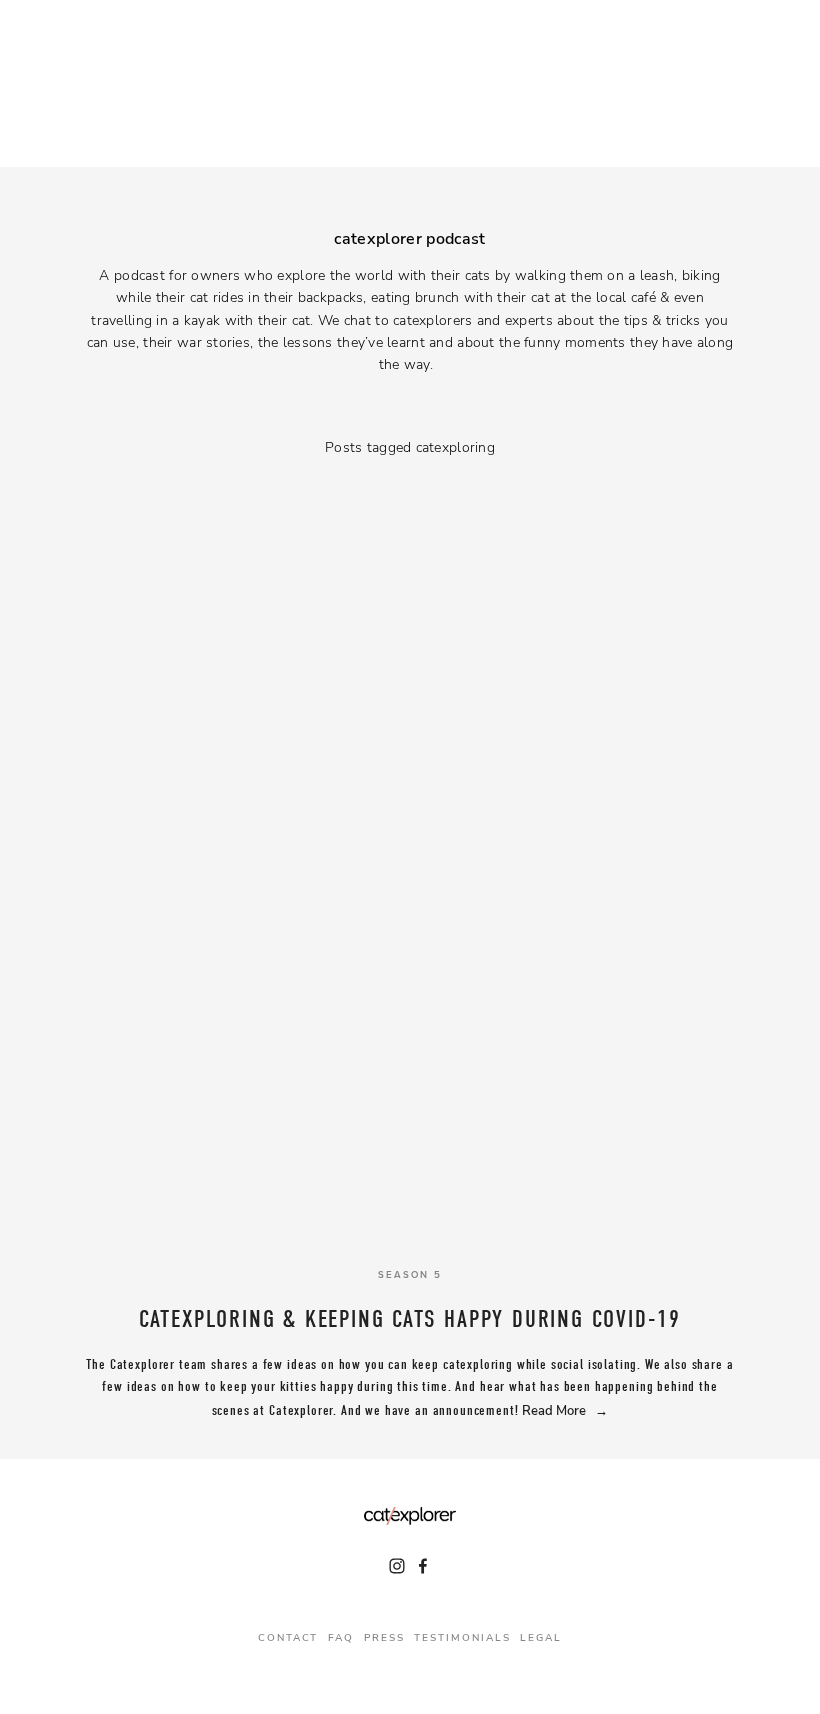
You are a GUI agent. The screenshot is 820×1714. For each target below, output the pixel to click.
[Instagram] (397, 1566)
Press (384, 1637)
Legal (541, 1637)
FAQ (341, 1637)
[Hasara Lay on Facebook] (423, 1566)
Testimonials (462, 1637)
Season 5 (410, 1274)
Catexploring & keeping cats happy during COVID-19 (410, 1319)
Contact (288, 1637)
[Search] (210, 82)
